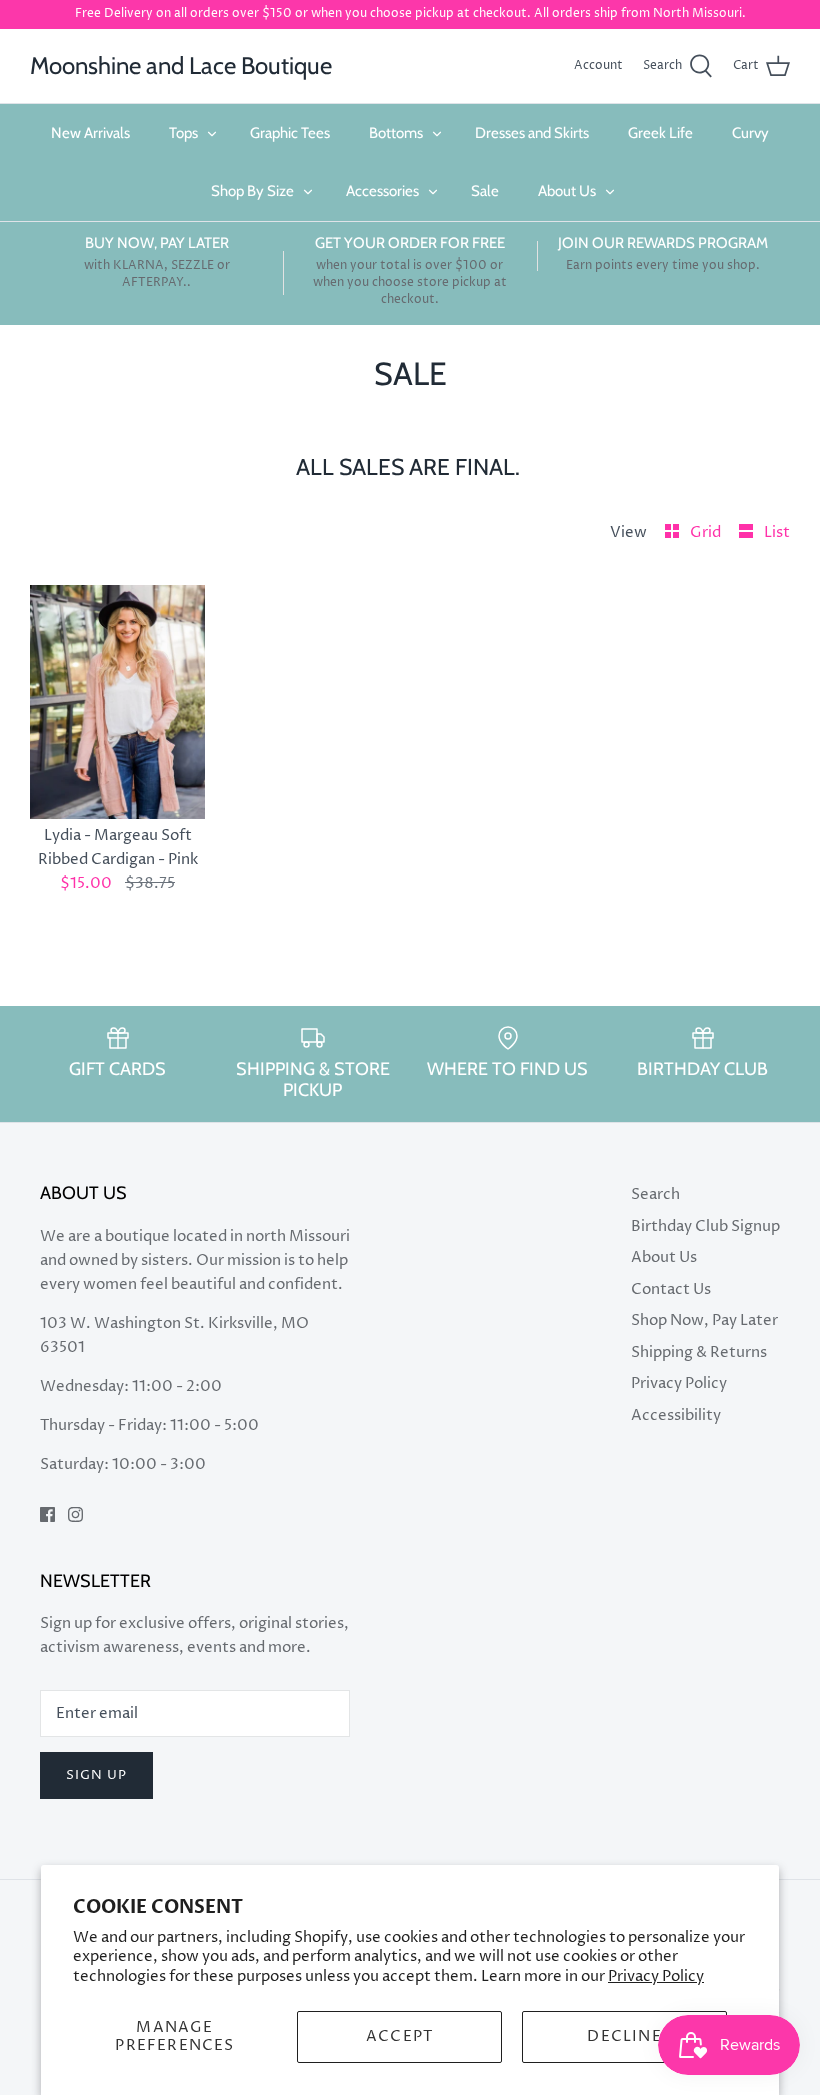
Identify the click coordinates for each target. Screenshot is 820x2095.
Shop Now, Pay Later (704, 1320)
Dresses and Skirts (532, 133)
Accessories (382, 191)
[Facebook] (47, 1514)
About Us (567, 191)
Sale (485, 191)
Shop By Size (252, 191)
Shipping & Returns (699, 1352)
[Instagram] (75, 1514)
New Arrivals (90, 133)
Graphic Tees (290, 133)
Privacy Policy (656, 1976)
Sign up (96, 1775)
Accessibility (676, 1415)
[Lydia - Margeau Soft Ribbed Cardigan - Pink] (117, 701)
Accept (399, 2036)
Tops (183, 133)
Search (655, 1194)
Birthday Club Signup (705, 1226)
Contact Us (671, 1289)
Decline (624, 2036)
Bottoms (396, 133)
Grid (707, 532)
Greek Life (660, 133)
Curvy (750, 133)
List (777, 532)
